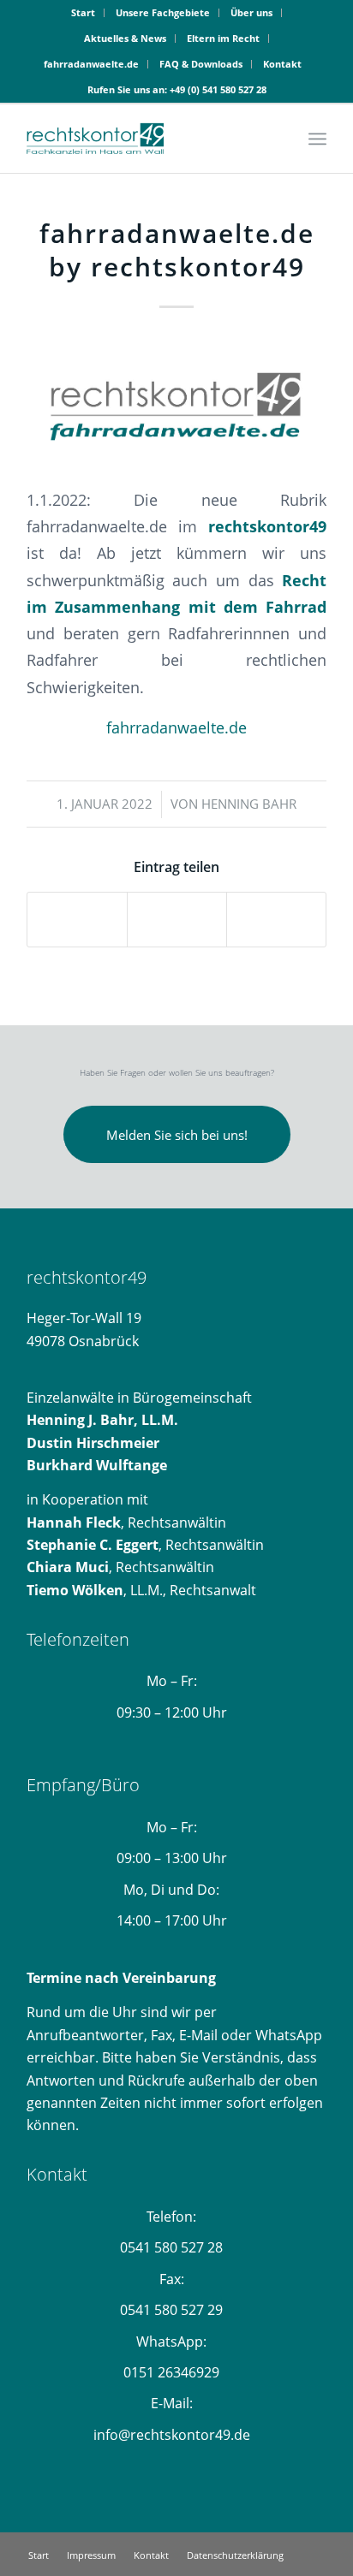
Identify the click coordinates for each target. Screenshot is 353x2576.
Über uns (251, 12)
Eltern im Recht (223, 38)
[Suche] (280, 139)
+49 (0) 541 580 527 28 (218, 89)
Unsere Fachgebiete (163, 12)
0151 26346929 (171, 2372)
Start (83, 12)
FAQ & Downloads (201, 64)
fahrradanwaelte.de (91, 64)
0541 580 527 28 (171, 2247)
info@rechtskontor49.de (172, 2435)
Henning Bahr (249, 804)
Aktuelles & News (125, 38)
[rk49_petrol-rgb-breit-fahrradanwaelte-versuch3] (176, 401)
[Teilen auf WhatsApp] (276, 919)
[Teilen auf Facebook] (77, 919)
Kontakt (282, 64)
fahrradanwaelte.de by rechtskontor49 (177, 250)
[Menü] (317, 139)
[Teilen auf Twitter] (177, 919)
